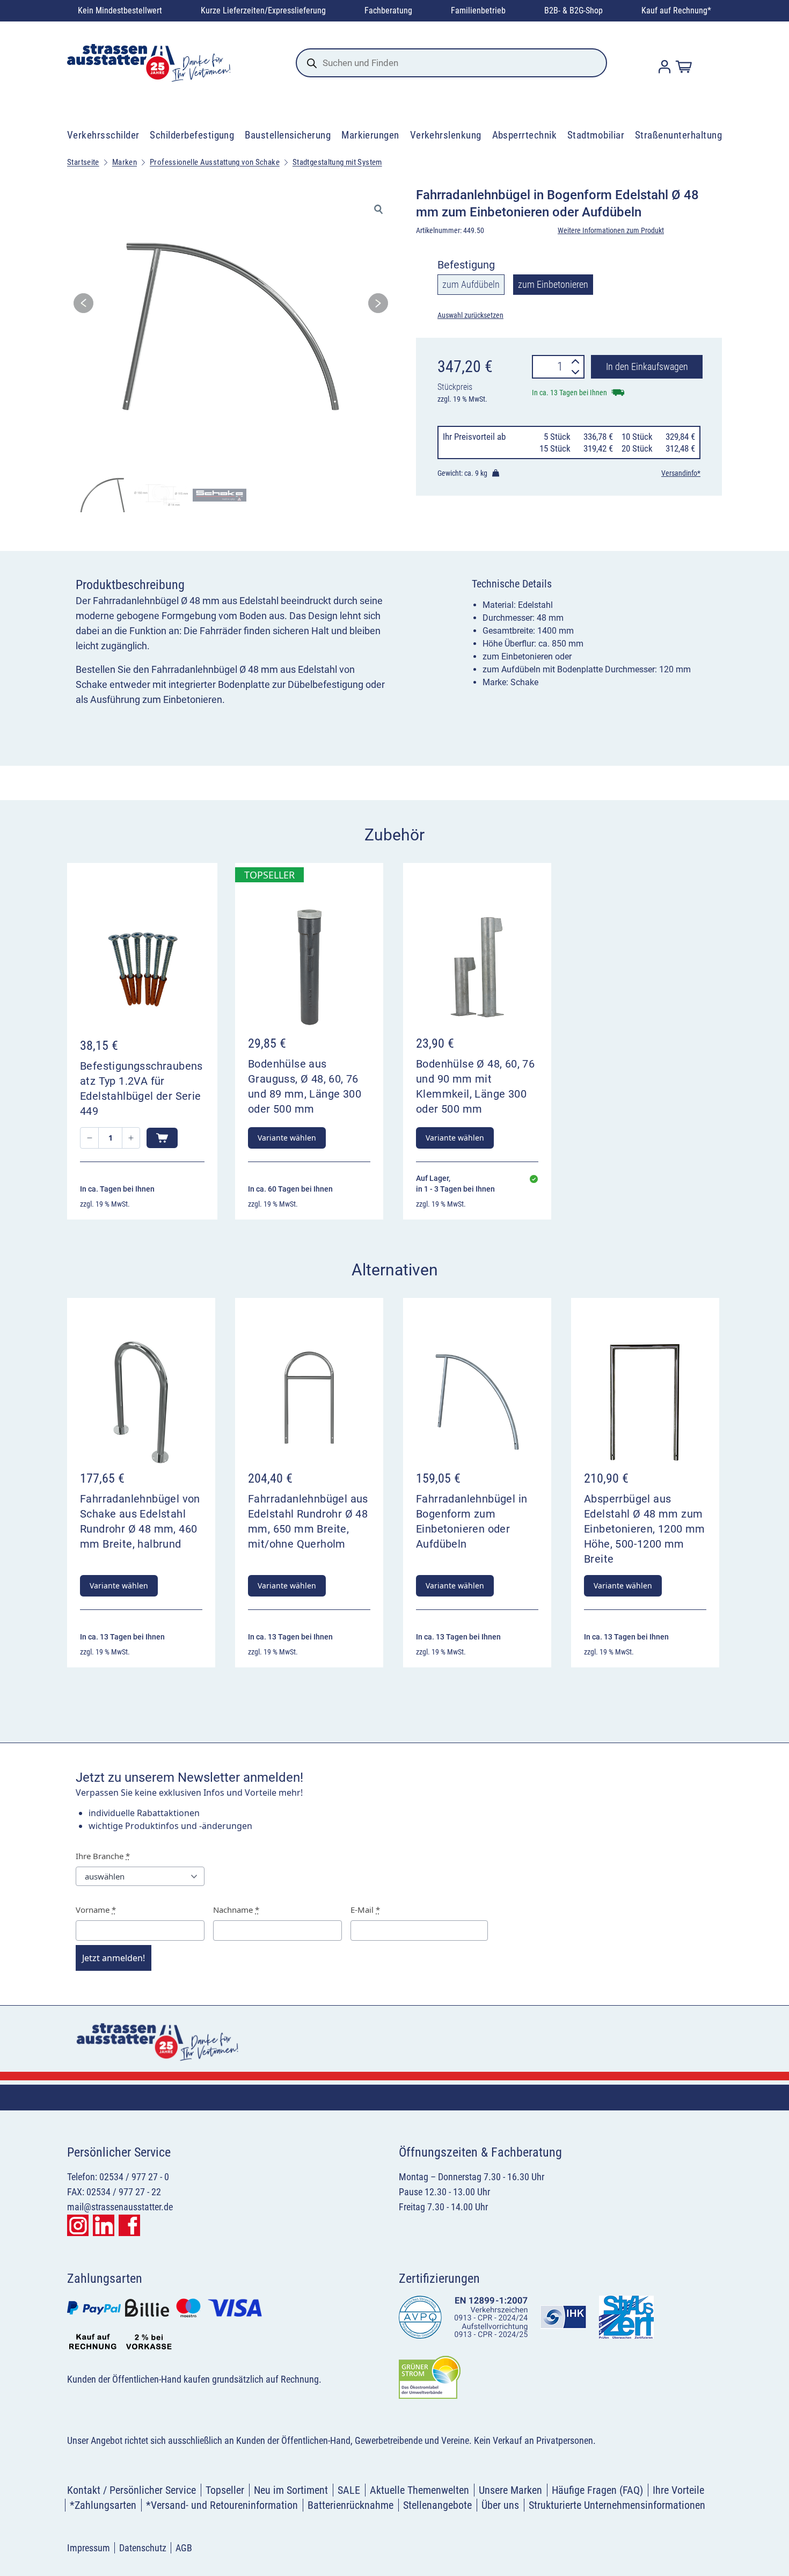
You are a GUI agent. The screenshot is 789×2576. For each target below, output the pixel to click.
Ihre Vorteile (678, 2490)
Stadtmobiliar (596, 135)
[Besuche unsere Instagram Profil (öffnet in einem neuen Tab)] (78, 2225)
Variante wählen (287, 1138)
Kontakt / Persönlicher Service (131, 2490)
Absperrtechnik (525, 135)
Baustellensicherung (288, 135)
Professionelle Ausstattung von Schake (215, 162)
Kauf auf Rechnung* (676, 10)
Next (378, 306)
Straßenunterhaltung (678, 135)
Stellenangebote (437, 2505)
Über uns (500, 2505)
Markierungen (370, 135)
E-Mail (365, 1910)
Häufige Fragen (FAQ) (597, 2490)
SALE (349, 2490)
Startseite (83, 162)
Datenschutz (143, 2548)
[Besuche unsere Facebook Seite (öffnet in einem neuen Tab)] (129, 2225)
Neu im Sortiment (291, 2490)
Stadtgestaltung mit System (337, 162)
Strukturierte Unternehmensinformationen (617, 2505)
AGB (184, 2548)
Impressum (89, 2548)
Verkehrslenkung (446, 135)
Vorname (96, 1910)
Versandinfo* (681, 473)
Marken (125, 162)
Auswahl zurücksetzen (470, 315)
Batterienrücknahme (350, 2505)
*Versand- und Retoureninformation (222, 2505)
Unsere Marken (510, 2490)
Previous (83, 306)
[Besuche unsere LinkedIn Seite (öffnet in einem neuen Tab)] (104, 2225)
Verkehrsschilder (103, 135)
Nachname (236, 1910)
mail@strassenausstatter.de (120, 2207)
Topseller (225, 2490)
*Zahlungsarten (103, 2505)
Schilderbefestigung (192, 135)
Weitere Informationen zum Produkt (611, 230)
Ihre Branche (103, 1856)
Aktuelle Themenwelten (419, 2490)
